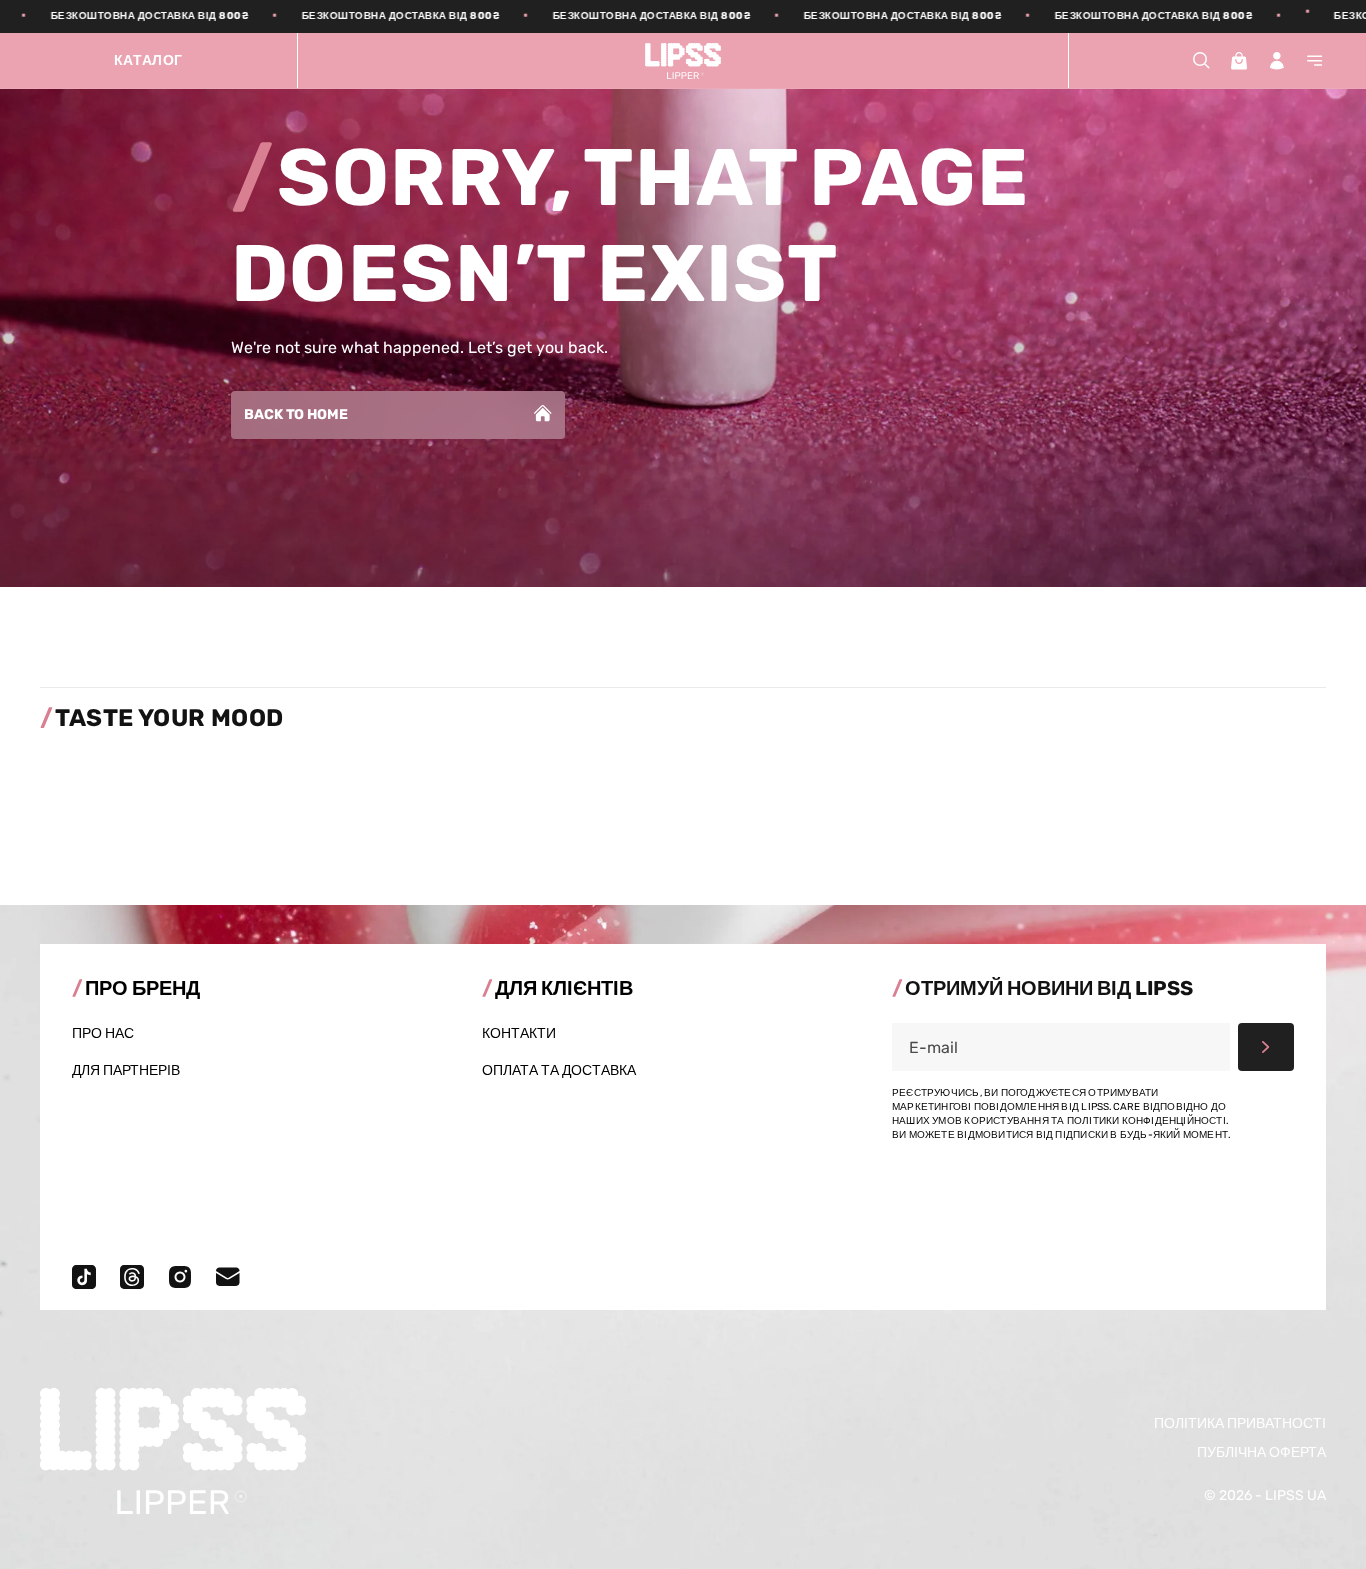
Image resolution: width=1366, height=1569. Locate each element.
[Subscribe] (1266, 1047)
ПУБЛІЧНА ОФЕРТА (1261, 1452)
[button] (1201, 61)
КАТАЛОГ (148, 60)
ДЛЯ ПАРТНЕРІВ (126, 1070)
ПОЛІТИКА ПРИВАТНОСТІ (1240, 1423)
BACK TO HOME (296, 414)
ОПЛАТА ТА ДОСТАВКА (559, 1070)
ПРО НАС (103, 1033)
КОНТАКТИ (519, 1033)
